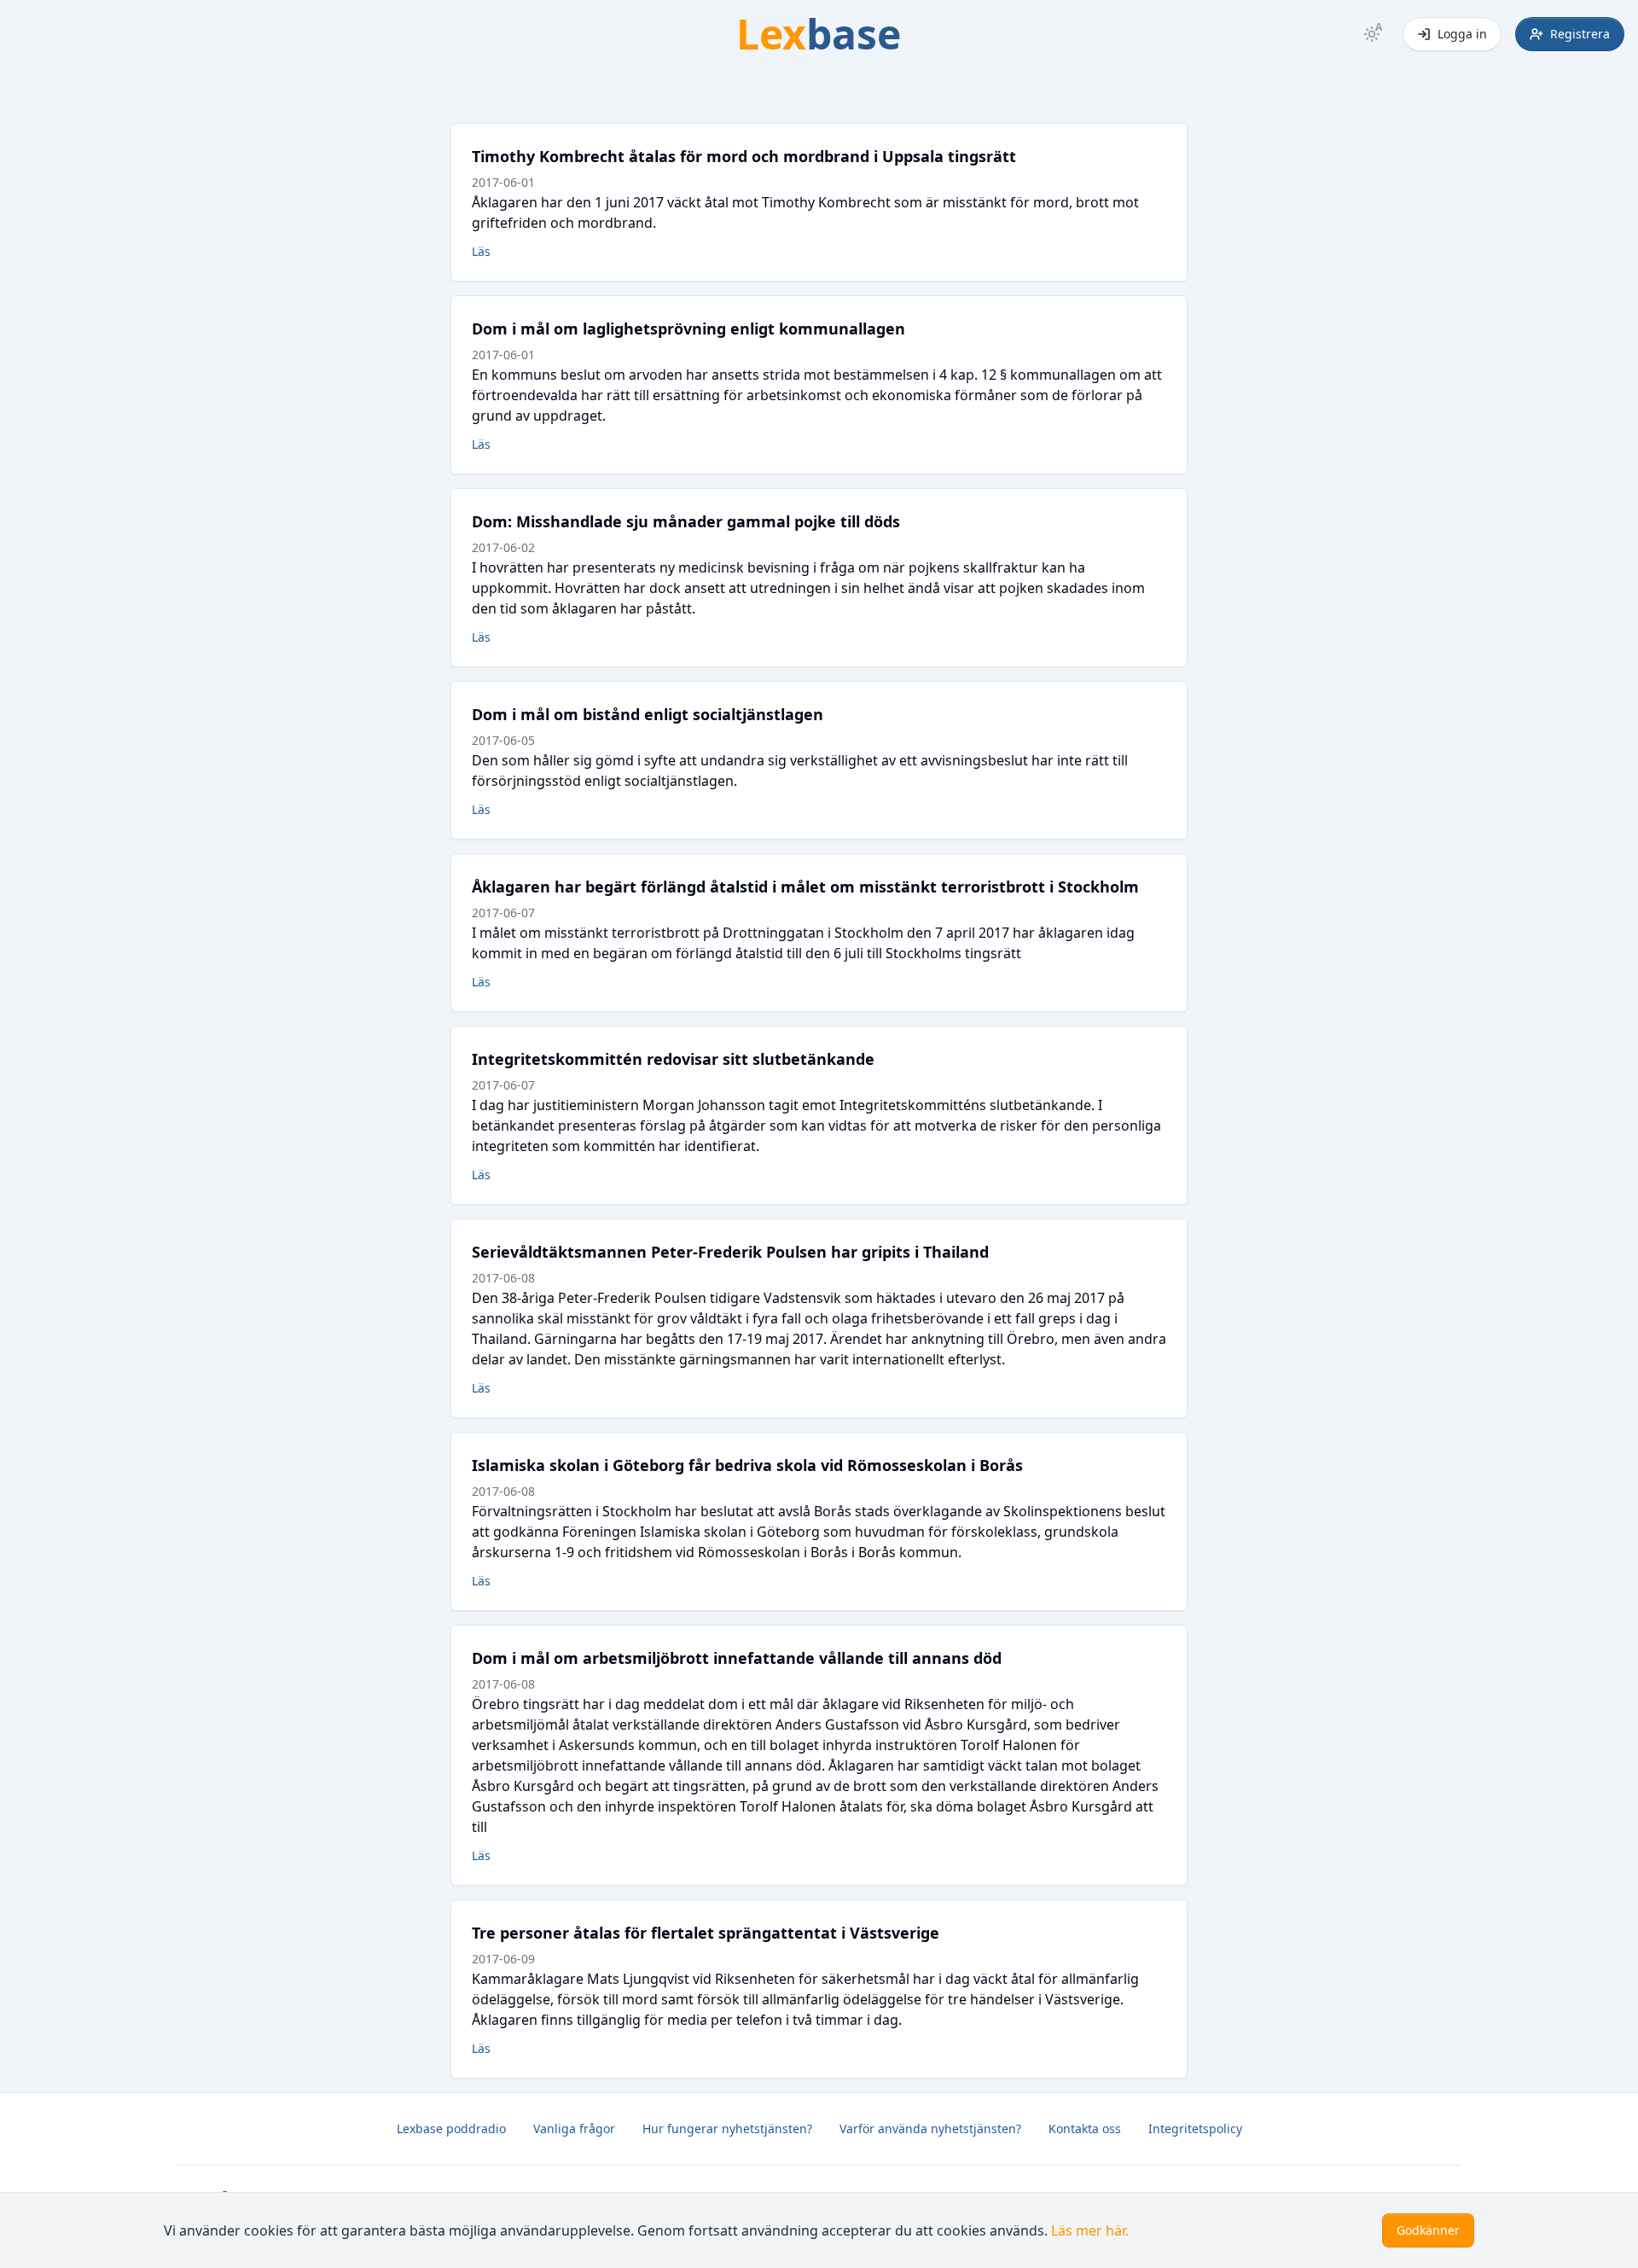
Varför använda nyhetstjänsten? (930, 2128)
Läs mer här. (1090, 2230)
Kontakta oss (1085, 2128)
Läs (481, 251)
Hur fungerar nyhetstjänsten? (727, 2128)
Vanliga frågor (574, 2128)
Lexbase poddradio (451, 2128)
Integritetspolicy (1195, 2128)
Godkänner (1428, 2230)
